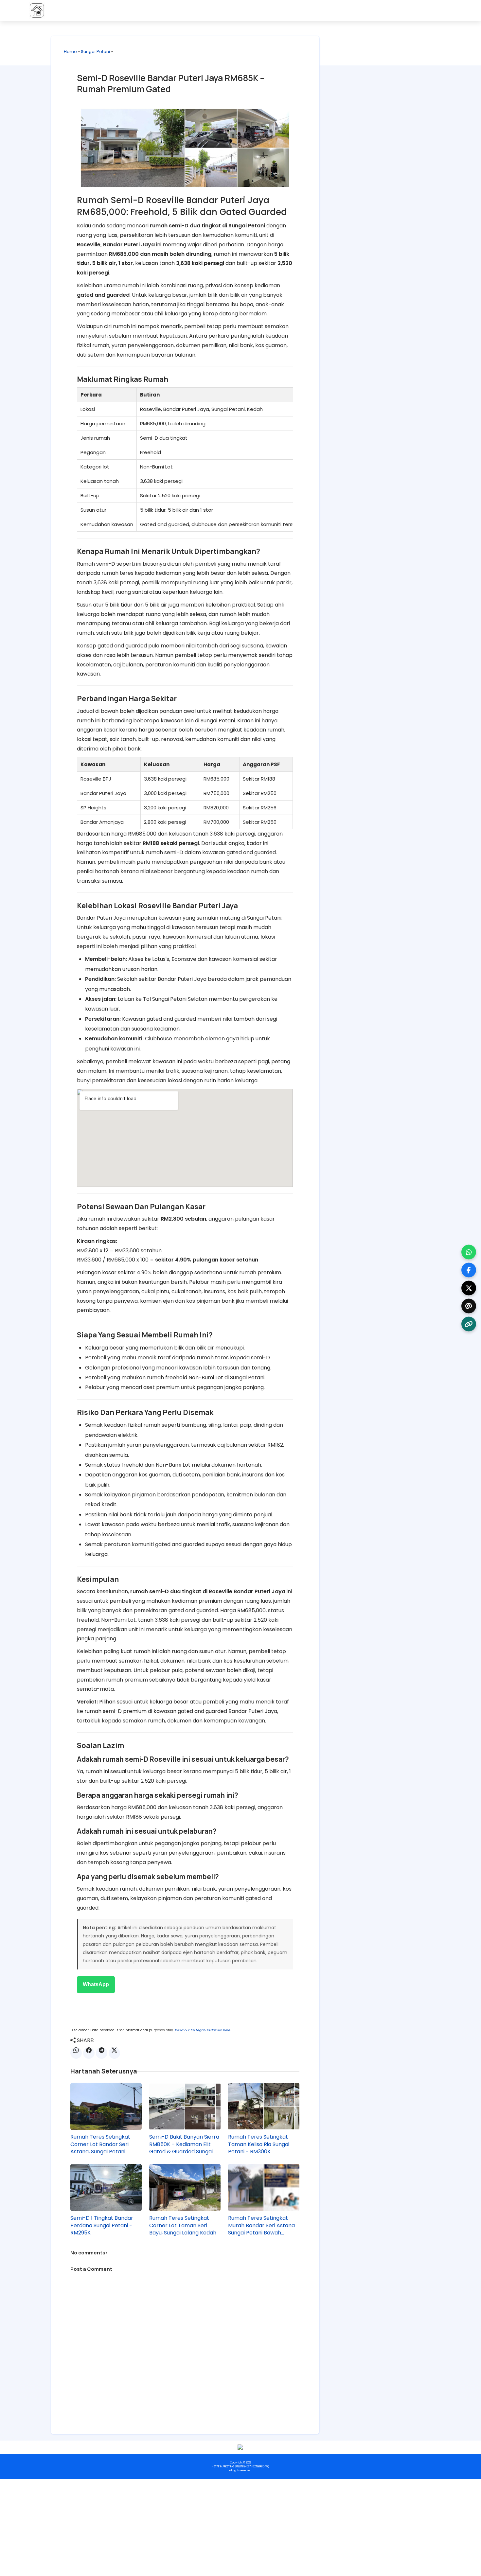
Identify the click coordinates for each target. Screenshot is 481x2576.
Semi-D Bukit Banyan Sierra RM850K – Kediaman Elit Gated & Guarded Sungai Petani (184, 2144)
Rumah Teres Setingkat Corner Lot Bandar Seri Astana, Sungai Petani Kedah (100, 2144)
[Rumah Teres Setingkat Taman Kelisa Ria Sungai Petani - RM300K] (264, 2107)
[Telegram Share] (102, 2053)
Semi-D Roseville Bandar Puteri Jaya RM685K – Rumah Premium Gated (171, 83)
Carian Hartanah (377, 10)
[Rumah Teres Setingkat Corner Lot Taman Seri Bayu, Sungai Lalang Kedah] (185, 2188)
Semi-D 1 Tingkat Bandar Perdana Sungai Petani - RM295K (102, 2225)
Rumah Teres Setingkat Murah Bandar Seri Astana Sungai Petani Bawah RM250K (261, 2225)
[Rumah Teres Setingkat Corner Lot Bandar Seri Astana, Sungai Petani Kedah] (106, 2107)
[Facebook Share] (89, 2053)
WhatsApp (96, 1984)
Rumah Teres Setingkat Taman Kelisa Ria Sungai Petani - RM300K (259, 2144)
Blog (339, 10)
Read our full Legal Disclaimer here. (203, 2030)
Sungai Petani (95, 52)
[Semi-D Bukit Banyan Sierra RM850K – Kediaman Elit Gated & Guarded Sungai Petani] (185, 2107)
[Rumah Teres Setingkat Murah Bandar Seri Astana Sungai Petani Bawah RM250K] (264, 2188)
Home (70, 52)
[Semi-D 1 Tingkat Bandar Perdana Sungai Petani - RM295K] (106, 2188)
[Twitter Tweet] (114, 2053)
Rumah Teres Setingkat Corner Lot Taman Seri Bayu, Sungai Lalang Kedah (183, 2225)
